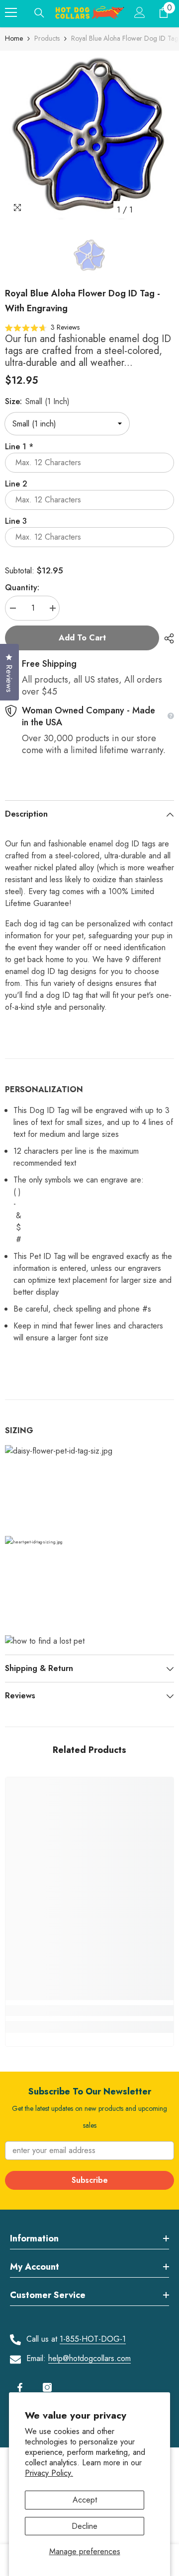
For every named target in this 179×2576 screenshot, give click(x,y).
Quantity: (22, 588)
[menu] (11, 12)
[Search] (39, 13)
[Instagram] (47, 2387)
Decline (85, 2526)
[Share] (167, 638)
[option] (89, 135)
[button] (42, 327)
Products (47, 38)
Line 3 (16, 521)
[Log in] (140, 12)
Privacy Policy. (49, 2473)
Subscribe (90, 2180)
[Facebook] (20, 2387)
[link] (89, 2011)
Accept (85, 2500)
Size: (37, 401)
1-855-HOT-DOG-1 (93, 2339)
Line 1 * (19, 447)
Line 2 (16, 484)
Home (14, 38)
